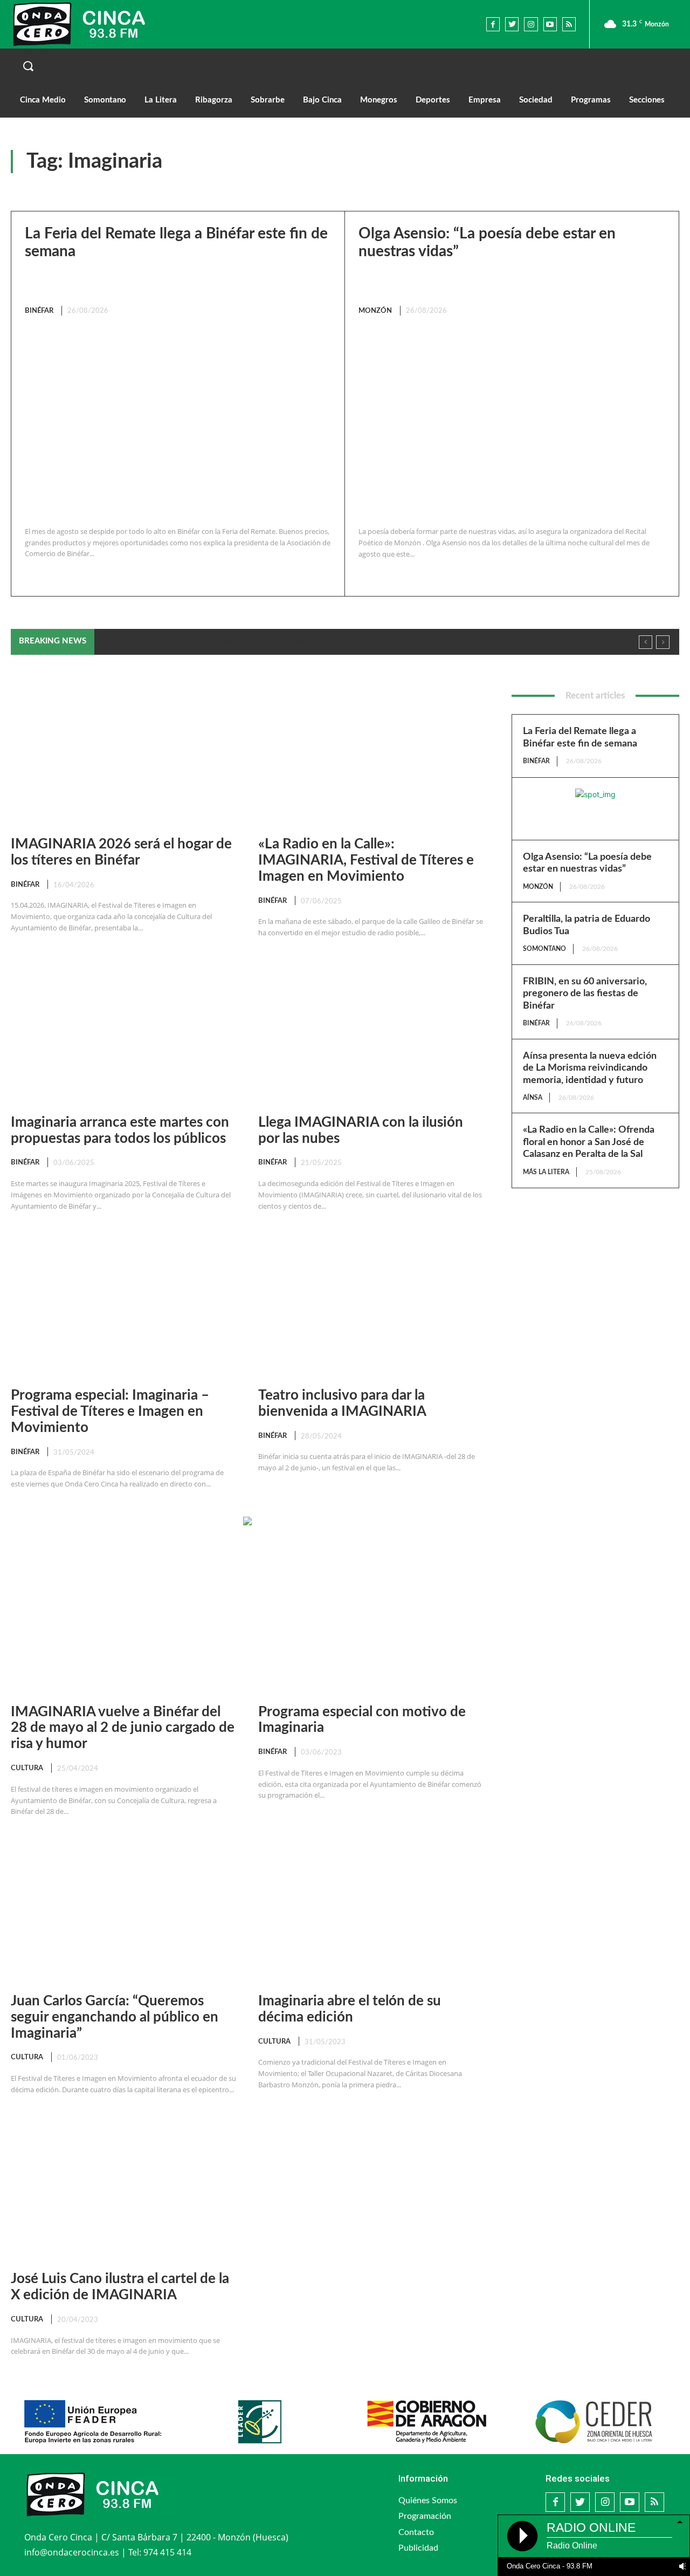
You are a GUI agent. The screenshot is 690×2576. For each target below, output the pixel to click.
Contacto (416, 2532)
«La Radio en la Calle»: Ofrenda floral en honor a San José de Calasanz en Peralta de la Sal (589, 1142)
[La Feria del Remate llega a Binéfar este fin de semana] (175, 422)
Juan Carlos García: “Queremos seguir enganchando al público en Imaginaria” (115, 2017)
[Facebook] (493, 24)
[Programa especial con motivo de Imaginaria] (371, 1623)
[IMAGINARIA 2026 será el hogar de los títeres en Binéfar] (124, 755)
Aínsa (533, 1098)
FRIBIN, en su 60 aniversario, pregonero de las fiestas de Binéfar (585, 994)
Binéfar (39, 311)
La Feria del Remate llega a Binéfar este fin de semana (206, 641)
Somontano (544, 949)
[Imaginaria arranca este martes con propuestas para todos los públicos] (124, 1033)
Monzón (375, 311)
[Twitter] (512, 24)
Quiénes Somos (428, 2500)
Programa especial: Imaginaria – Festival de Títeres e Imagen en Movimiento (110, 1412)
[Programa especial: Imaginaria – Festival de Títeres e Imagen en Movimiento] (124, 1306)
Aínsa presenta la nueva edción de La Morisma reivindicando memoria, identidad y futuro (590, 1068)
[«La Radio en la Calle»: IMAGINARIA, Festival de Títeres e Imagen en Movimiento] (371, 755)
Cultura (27, 1768)
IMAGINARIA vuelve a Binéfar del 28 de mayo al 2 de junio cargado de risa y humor (123, 1728)
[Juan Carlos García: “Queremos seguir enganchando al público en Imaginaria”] (124, 1912)
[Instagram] (531, 24)
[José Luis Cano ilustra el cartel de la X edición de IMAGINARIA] (124, 2190)
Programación (425, 2516)
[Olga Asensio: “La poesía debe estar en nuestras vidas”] (509, 422)
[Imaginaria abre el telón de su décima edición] (371, 1912)
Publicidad (418, 2548)
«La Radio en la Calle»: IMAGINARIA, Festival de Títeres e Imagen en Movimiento (366, 860)
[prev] (646, 642)
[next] (663, 642)
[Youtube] (550, 24)
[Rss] (569, 24)
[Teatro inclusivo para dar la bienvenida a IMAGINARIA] (371, 1306)
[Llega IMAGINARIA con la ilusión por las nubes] (371, 1033)
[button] (345, 66)
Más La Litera (546, 1172)
